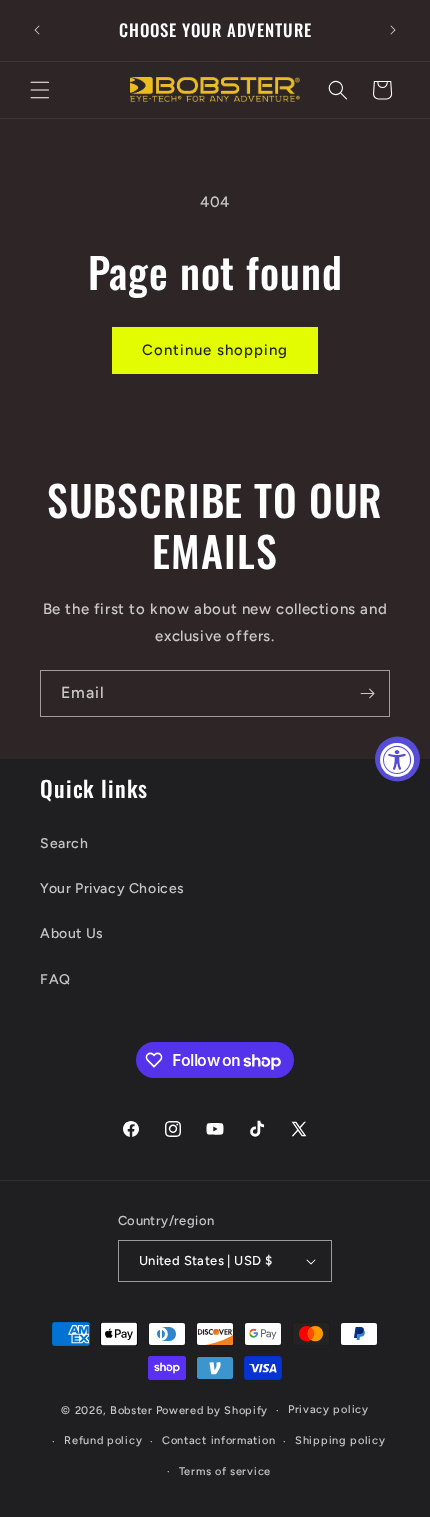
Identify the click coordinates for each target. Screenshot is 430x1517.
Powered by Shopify (212, 1410)
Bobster (131, 1410)
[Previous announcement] (37, 30)
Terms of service (225, 1471)
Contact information (218, 1440)
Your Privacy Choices (112, 888)
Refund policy (103, 1440)
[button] (40, 90)
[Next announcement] (393, 30)
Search (64, 843)
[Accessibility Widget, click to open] (397, 758)
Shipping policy (340, 1440)
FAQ (55, 979)
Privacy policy (328, 1409)
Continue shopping (215, 350)
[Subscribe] (367, 693)
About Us (72, 933)
